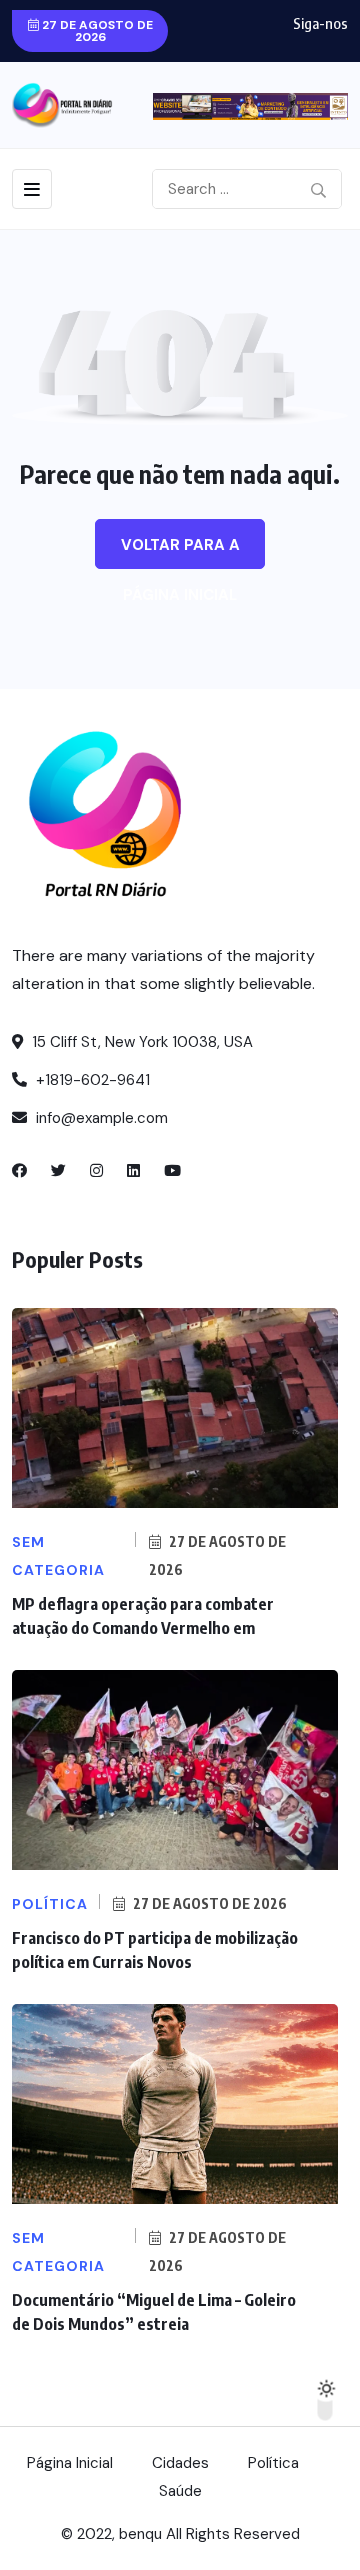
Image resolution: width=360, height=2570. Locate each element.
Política (273, 2463)
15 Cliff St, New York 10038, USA (140, 1042)
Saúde (180, 2491)
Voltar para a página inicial (180, 552)
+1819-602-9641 (91, 1080)
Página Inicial (70, 2463)
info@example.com (100, 1118)
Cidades (180, 2463)
